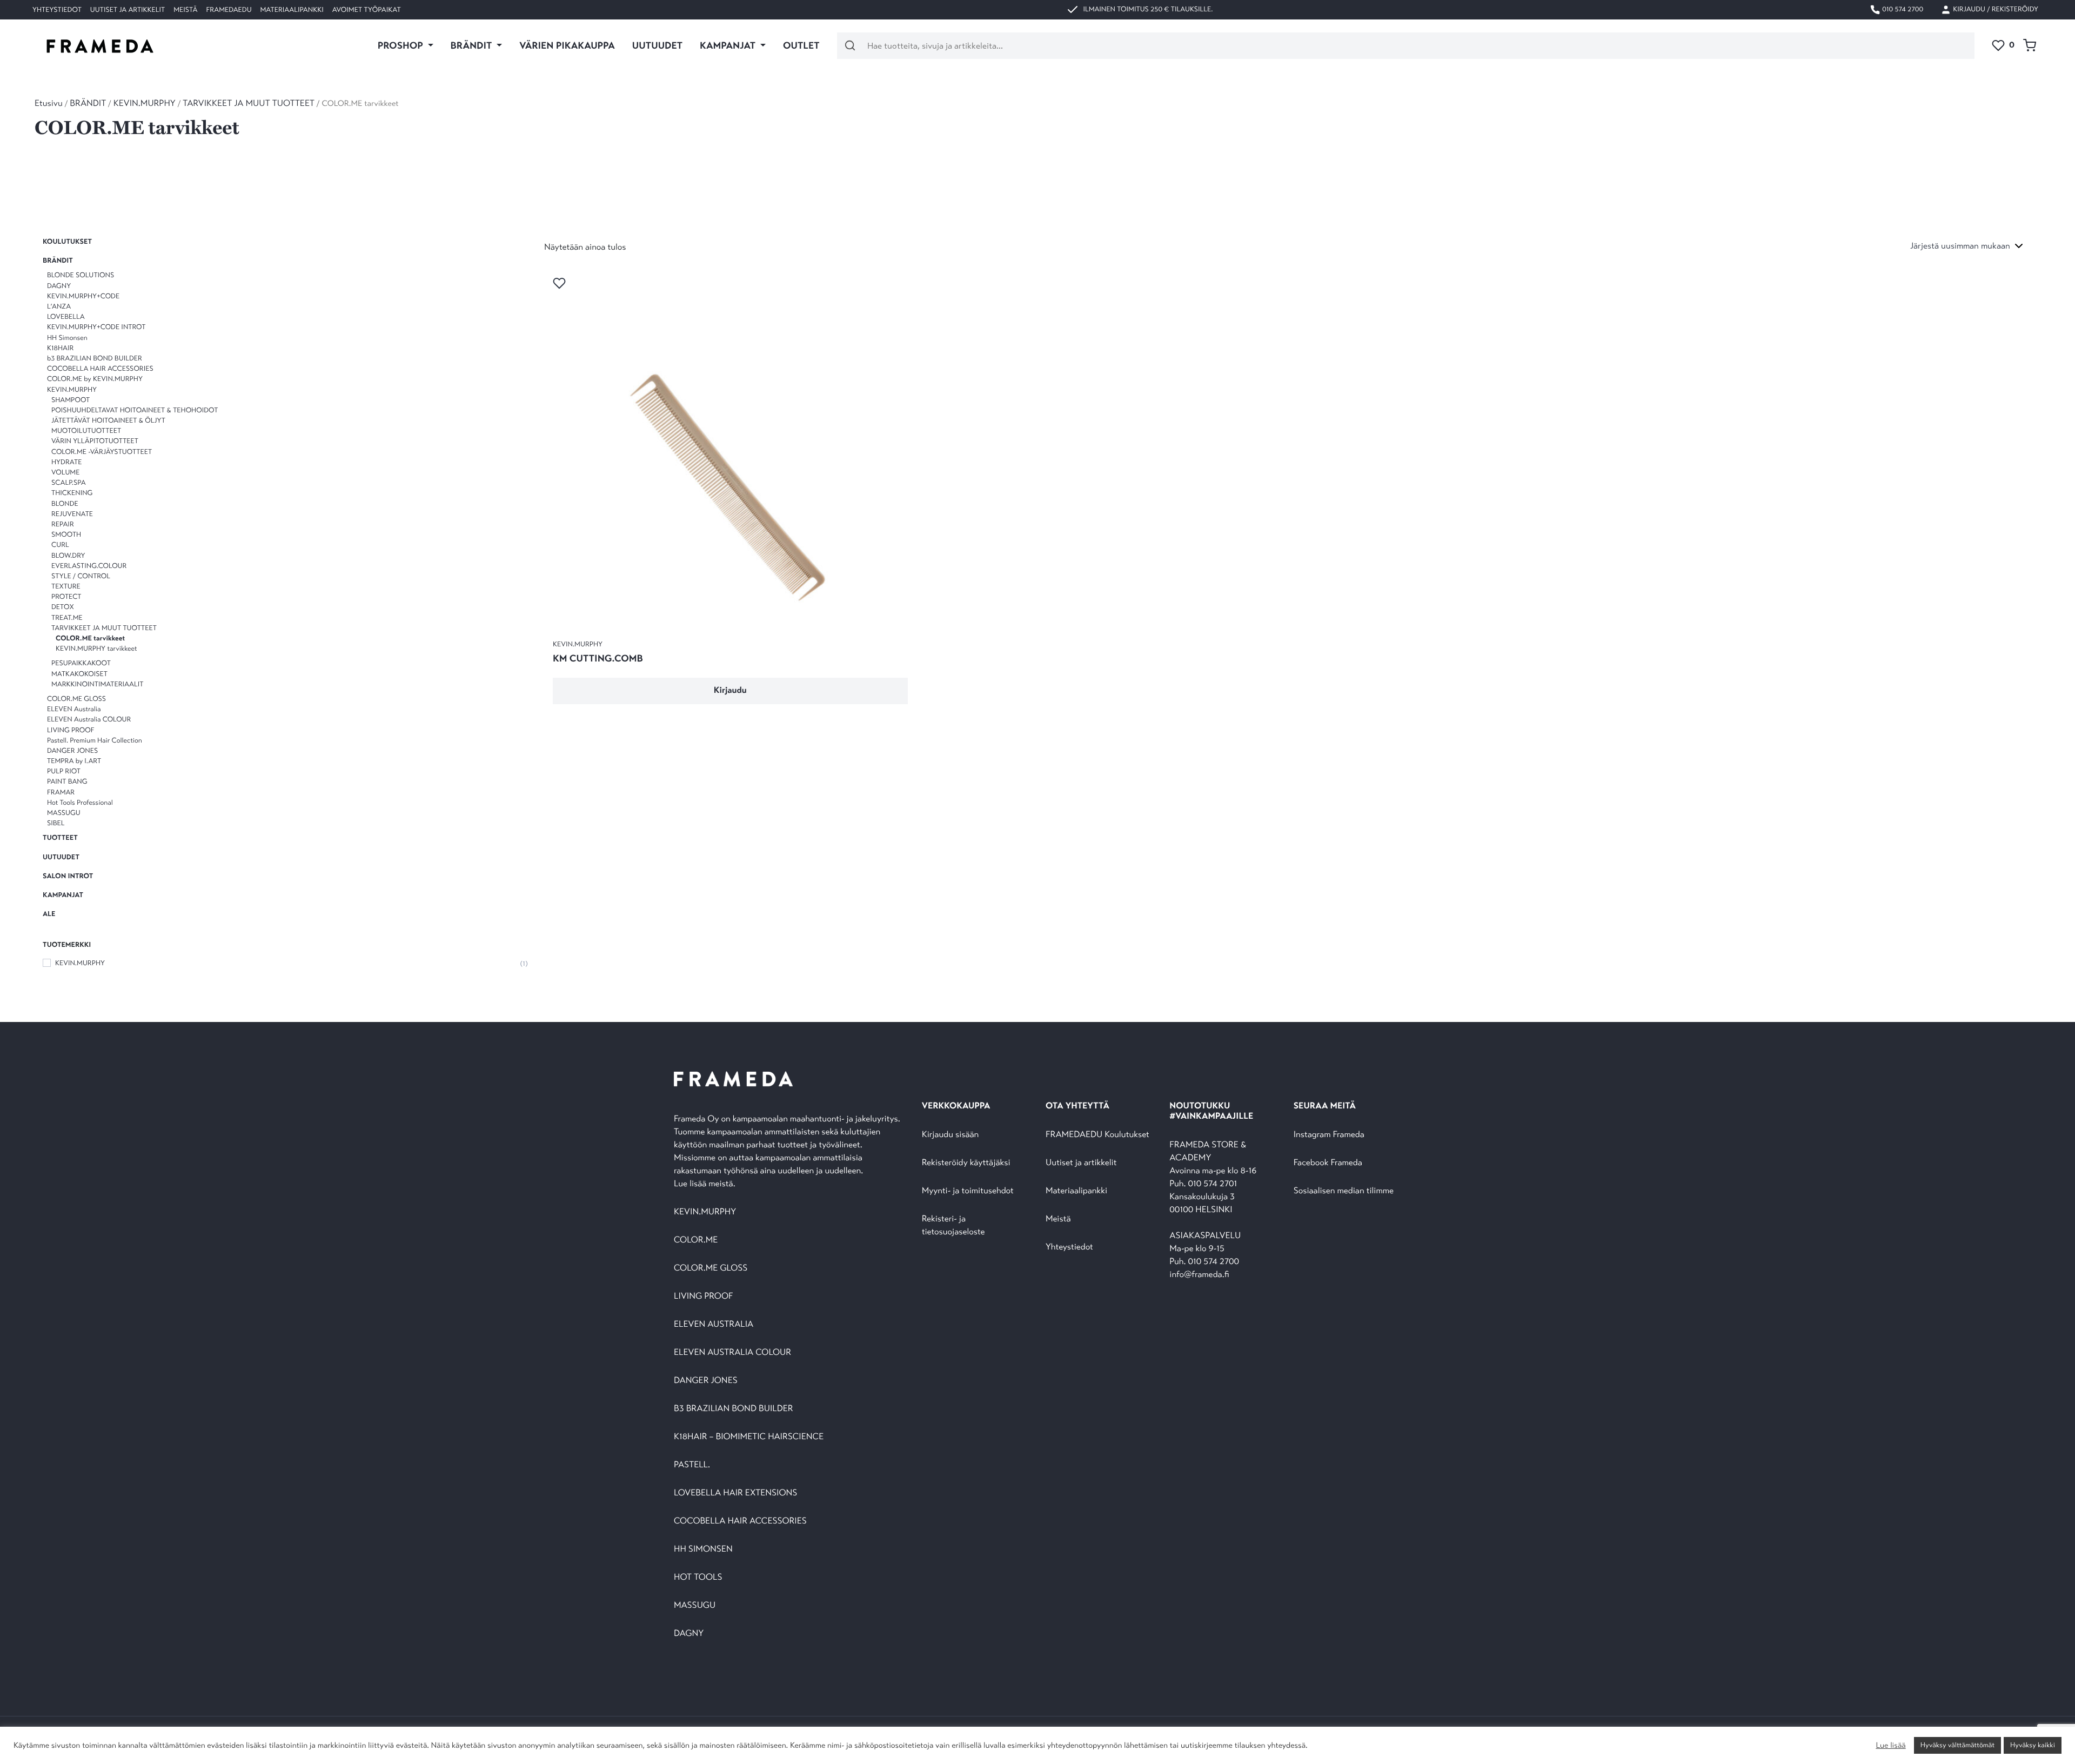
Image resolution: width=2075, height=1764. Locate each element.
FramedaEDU (229, 10)
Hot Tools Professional (80, 803)
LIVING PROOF (71, 730)
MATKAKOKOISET (79, 674)
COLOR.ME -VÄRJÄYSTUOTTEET (102, 452)
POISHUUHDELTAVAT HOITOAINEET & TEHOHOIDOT (135, 410)
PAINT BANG (67, 782)
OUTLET (801, 45)
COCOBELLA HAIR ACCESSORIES (100, 369)
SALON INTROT (68, 876)
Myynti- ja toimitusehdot (968, 1191)
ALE (49, 914)
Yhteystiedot (57, 10)
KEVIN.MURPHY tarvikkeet (96, 649)
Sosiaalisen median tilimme (1344, 1191)
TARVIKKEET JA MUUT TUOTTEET (249, 103)
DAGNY (59, 286)
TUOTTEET (60, 838)
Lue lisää (1890, 1746)
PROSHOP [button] (401, 45)
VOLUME (65, 472)
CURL (60, 545)
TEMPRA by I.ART (74, 761)
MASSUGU (64, 813)
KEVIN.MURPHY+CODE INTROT (96, 327)
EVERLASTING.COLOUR (89, 566)
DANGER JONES (72, 751)
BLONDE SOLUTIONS (81, 276)
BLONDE (65, 504)
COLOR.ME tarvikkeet (90, 638)
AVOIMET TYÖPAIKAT (367, 10)
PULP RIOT (64, 771)
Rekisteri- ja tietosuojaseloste (953, 1225)
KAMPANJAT (63, 895)
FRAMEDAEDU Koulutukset (1097, 1135)
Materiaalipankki (292, 10)
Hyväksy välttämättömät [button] (1957, 1745)
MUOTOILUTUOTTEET (86, 431)
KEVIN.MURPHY (145, 103)
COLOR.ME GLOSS (76, 699)
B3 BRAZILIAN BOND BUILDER (734, 1409)
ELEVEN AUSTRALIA (714, 1324)
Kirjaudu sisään (951, 1135)
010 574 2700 (1902, 9)
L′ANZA (59, 306)
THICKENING (72, 493)
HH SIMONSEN (703, 1549)
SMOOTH (66, 534)
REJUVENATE (72, 514)
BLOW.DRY (68, 556)
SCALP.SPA (69, 483)
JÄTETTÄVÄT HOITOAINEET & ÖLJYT (108, 420)
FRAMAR (61, 792)
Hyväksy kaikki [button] (2033, 1745)
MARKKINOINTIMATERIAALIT (97, 684)
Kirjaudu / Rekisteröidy (1995, 9)
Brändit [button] (473, 45)
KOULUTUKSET (67, 242)
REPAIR (63, 524)
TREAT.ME (67, 618)
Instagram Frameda (1329, 1135)
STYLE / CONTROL (81, 576)
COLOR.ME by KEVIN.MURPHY (95, 379)
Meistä (185, 10)
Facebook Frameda (1328, 1163)
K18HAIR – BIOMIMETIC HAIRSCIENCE (749, 1437)
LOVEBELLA (66, 317)
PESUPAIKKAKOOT (81, 663)
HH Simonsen (67, 338)
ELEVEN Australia (74, 709)
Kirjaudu (730, 690)
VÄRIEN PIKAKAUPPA (567, 45)
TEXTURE (66, 586)
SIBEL (56, 823)
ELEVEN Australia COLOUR (89, 719)
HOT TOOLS (698, 1577)
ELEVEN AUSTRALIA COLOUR (732, 1352)
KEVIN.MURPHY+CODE (83, 296)
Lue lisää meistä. (706, 1184)
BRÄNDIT (88, 103)
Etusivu (49, 103)
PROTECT (66, 597)
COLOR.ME (696, 1240)
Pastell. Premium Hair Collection (95, 740)
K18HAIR (60, 348)
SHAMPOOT (71, 400)
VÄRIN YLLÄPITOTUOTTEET (95, 442)
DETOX (63, 607)
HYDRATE (66, 462)
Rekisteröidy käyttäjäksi (966, 1163)
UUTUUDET (657, 45)
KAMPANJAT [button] (729, 45)
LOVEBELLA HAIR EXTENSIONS (735, 1493)
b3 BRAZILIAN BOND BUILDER (95, 358)
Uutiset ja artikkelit (128, 10)
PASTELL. (692, 1465)
